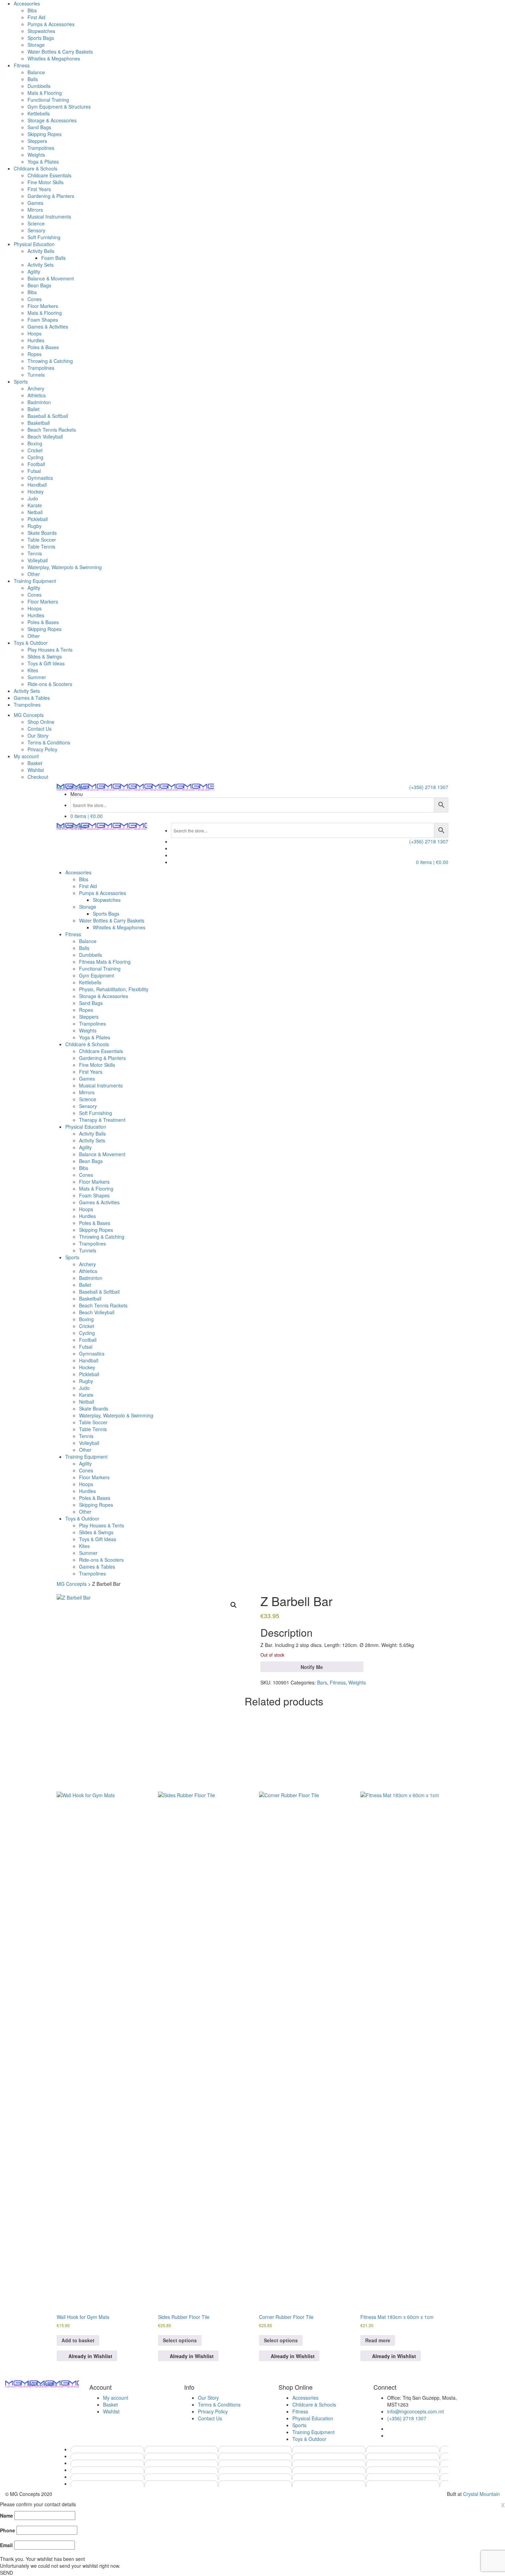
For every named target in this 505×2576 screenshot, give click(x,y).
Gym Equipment (97, 975)
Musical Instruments (49, 217)
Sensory (36, 230)
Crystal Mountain (481, 2494)
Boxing (35, 443)
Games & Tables (32, 698)
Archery (36, 388)
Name (7, 2516)
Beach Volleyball (45, 436)
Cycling (35, 457)
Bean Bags (39, 285)
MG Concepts (29, 715)
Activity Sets (41, 265)
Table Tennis (41, 546)
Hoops (35, 333)
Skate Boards (42, 533)
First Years (39, 189)
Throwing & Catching (50, 361)
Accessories (27, 3)
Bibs (32, 10)
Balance (36, 72)
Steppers (37, 141)
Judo (33, 498)
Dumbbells (39, 86)
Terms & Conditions (49, 742)
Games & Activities (48, 327)
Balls (33, 79)
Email (6, 2545)
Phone (8, 2530)
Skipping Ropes (44, 134)
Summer (37, 677)
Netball (35, 512)
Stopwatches (41, 31)
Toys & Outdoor (31, 643)
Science (36, 223)
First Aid (36, 17)
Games (35, 203)
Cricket (35, 450)
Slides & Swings (45, 656)
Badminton (39, 402)
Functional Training (48, 100)
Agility (34, 272)
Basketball (39, 423)
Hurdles (36, 340)
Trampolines (41, 148)
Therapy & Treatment (102, 1120)
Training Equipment (35, 581)
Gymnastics (40, 478)
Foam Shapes (43, 320)
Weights (36, 155)
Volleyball (38, 560)
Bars (322, 1682)
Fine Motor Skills (46, 182)
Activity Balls (41, 251)
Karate (35, 505)
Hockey (36, 491)
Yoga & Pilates (43, 162)
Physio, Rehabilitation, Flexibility (114, 989)
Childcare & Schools (36, 168)
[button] (234, 1605)
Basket (35, 763)
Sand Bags (39, 127)
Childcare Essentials (49, 175)
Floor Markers (43, 306)
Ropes (35, 354)
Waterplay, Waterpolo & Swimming (65, 567)
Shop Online (41, 722)
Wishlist (36, 770)
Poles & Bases (43, 347)
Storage (36, 45)
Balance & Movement (51, 278)
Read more (378, 2340)
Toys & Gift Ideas (46, 663)
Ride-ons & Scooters (50, 684)
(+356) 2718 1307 (429, 787)
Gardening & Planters (51, 196)
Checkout (38, 777)
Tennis (35, 553)
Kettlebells (39, 113)
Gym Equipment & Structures (59, 107)
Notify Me (312, 1667)
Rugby (35, 526)
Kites (33, 670)
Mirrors (35, 210)
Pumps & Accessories (51, 24)
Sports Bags (41, 38)
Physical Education (34, 244)
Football (36, 464)
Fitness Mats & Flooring (105, 962)
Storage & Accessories (52, 120)
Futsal (34, 471)
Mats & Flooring (45, 93)
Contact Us (40, 729)
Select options (180, 2340)
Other (34, 574)
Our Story (38, 736)
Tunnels (36, 375)
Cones (35, 299)
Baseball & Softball (48, 416)
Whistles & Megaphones (54, 58)
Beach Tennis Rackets (52, 430)
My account (26, 756)
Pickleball (38, 519)
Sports (21, 382)
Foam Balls (53, 258)
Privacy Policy (42, 749)
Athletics (37, 395)
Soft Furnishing (44, 237)
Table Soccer (42, 540)
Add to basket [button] (78, 2340)
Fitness (22, 65)
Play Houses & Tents (50, 650)
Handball (37, 485)
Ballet (33, 409)
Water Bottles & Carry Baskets (60, 52)
